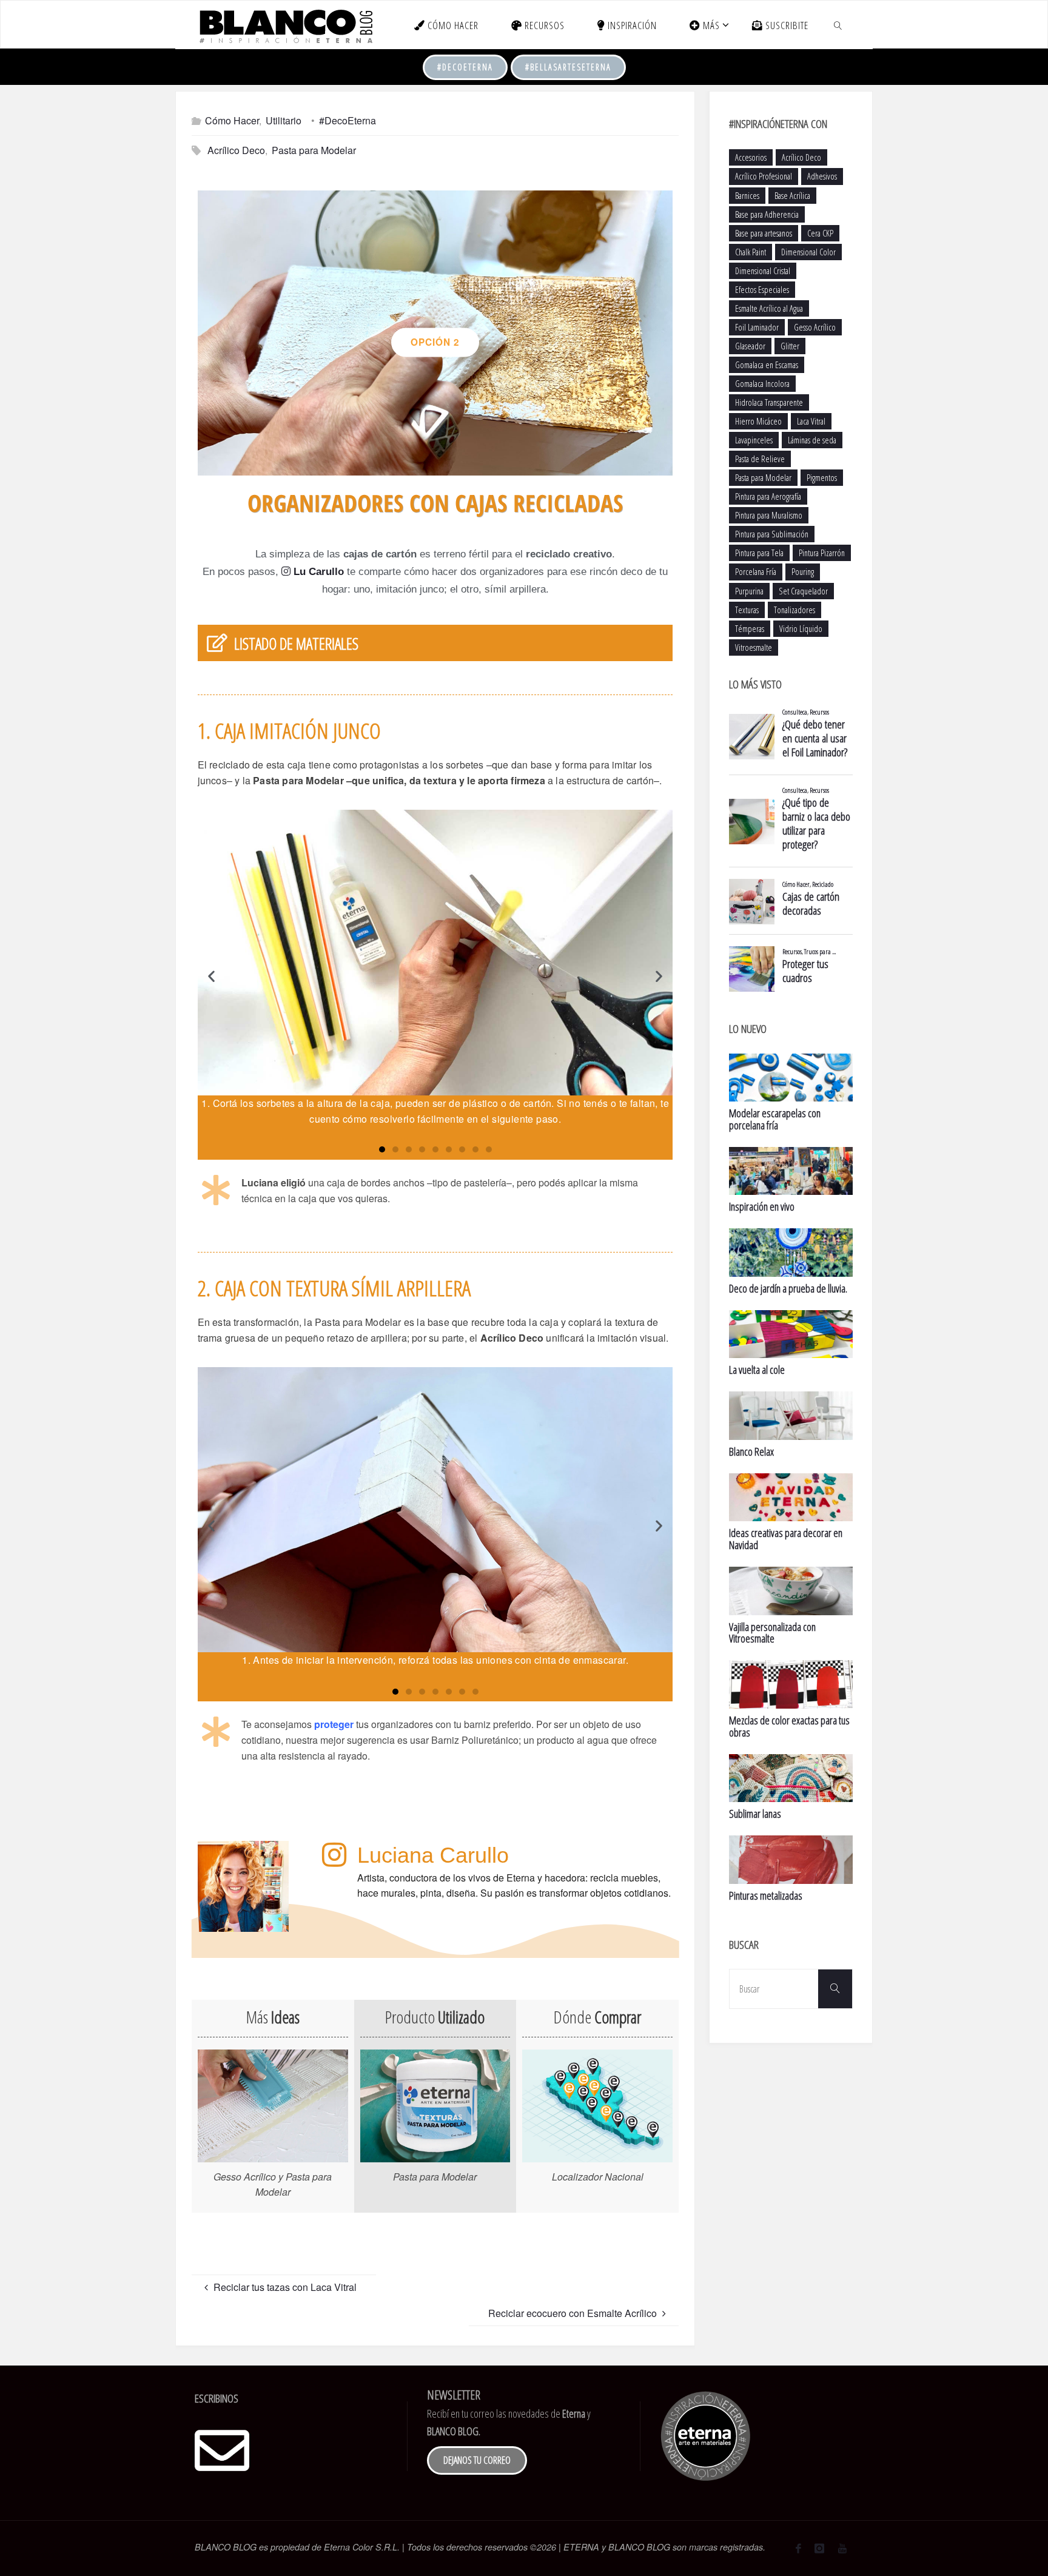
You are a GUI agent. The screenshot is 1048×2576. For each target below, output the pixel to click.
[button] (423, 462)
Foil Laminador (757, 327)
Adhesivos (822, 176)
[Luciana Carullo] (334, 1855)
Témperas (750, 629)
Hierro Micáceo (758, 421)
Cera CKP (820, 233)
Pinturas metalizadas (766, 1895)
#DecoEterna (465, 67)
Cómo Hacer (232, 120)
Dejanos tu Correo (477, 2460)
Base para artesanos (764, 233)
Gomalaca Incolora (762, 384)
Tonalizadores (794, 610)
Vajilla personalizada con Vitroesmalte (772, 1633)
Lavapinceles (754, 440)
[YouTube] (842, 2548)
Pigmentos (822, 478)
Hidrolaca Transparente (769, 402)
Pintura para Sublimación (772, 534)
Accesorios (751, 157)
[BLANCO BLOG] (285, 25)
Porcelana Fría (756, 572)
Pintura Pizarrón (822, 553)
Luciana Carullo (433, 1855)
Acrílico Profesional (764, 176)
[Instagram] (819, 2548)
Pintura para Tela (759, 553)
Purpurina (749, 591)
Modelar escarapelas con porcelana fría (775, 1119)
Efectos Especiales (762, 290)
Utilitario (284, 120)
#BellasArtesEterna (568, 67)
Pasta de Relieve (760, 459)
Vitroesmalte (754, 647)
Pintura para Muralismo (769, 515)
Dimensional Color (808, 252)
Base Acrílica (792, 196)
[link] (838, 25)
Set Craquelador (803, 591)
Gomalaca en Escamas (767, 365)
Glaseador (750, 346)
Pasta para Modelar (314, 150)
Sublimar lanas (755, 1814)
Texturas (747, 610)
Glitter (790, 346)
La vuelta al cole (757, 1370)
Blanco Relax (751, 1451)
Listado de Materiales (296, 644)
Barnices (747, 196)
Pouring (803, 572)
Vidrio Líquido (801, 629)
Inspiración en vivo (762, 1206)
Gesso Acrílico (815, 327)
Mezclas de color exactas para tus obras (789, 1726)
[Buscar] (835, 1989)
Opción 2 (435, 342)
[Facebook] (798, 2548)
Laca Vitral (811, 421)
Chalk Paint (751, 252)
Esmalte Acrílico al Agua (769, 308)
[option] (435, 333)
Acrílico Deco (236, 150)
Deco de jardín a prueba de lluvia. (788, 1288)
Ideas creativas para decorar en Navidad (786, 1539)
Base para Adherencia (767, 214)
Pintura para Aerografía (768, 496)
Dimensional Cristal (763, 271)
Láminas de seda (812, 440)
